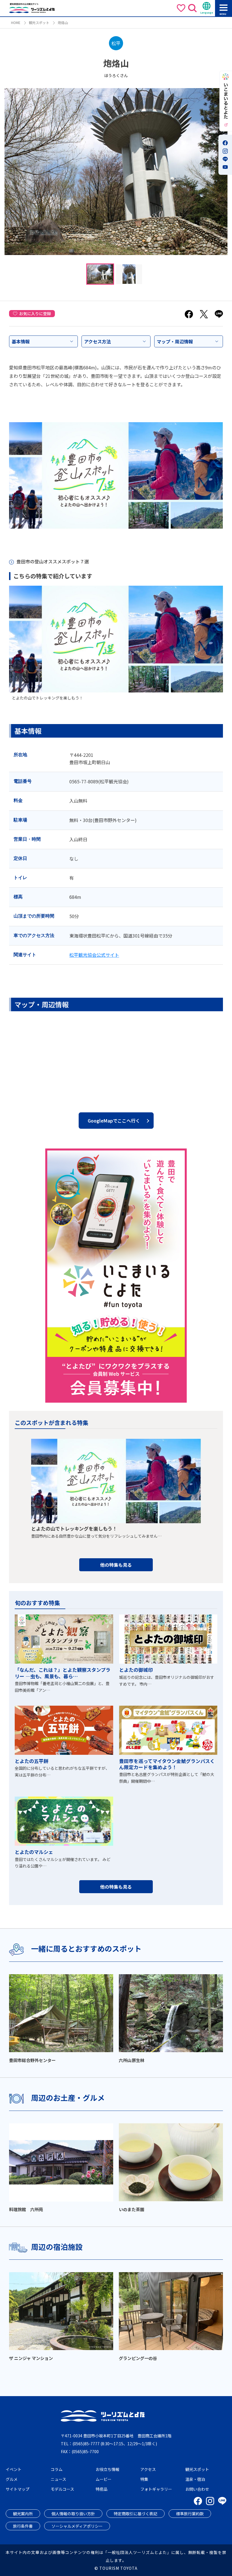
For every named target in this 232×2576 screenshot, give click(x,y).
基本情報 (21, 341)
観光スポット (39, 22)
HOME (16, 22)
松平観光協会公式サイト (94, 955)
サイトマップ (18, 2489)
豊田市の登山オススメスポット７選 (53, 561)
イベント (14, 2469)
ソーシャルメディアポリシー (77, 2526)
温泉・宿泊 (195, 2479)
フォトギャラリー (156, 2489)
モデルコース (62, 2489)
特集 (144, 2479)
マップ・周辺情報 (175, 341)
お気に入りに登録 (35, 313)
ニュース (58, 2479)
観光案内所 (23, 2514)
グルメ (12, 2479)
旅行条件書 (23, 2526)
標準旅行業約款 (190, 2514)
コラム (57, 2469)
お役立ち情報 (108, 2469)
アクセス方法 (97, 341)
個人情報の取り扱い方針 (73, 2514)
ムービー (104, 2479)
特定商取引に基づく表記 (136, 2514)
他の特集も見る (116, 1565)
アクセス (148, 2469)
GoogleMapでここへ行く (114, 1121)
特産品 (102, 2489)
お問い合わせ (197, 2489)
